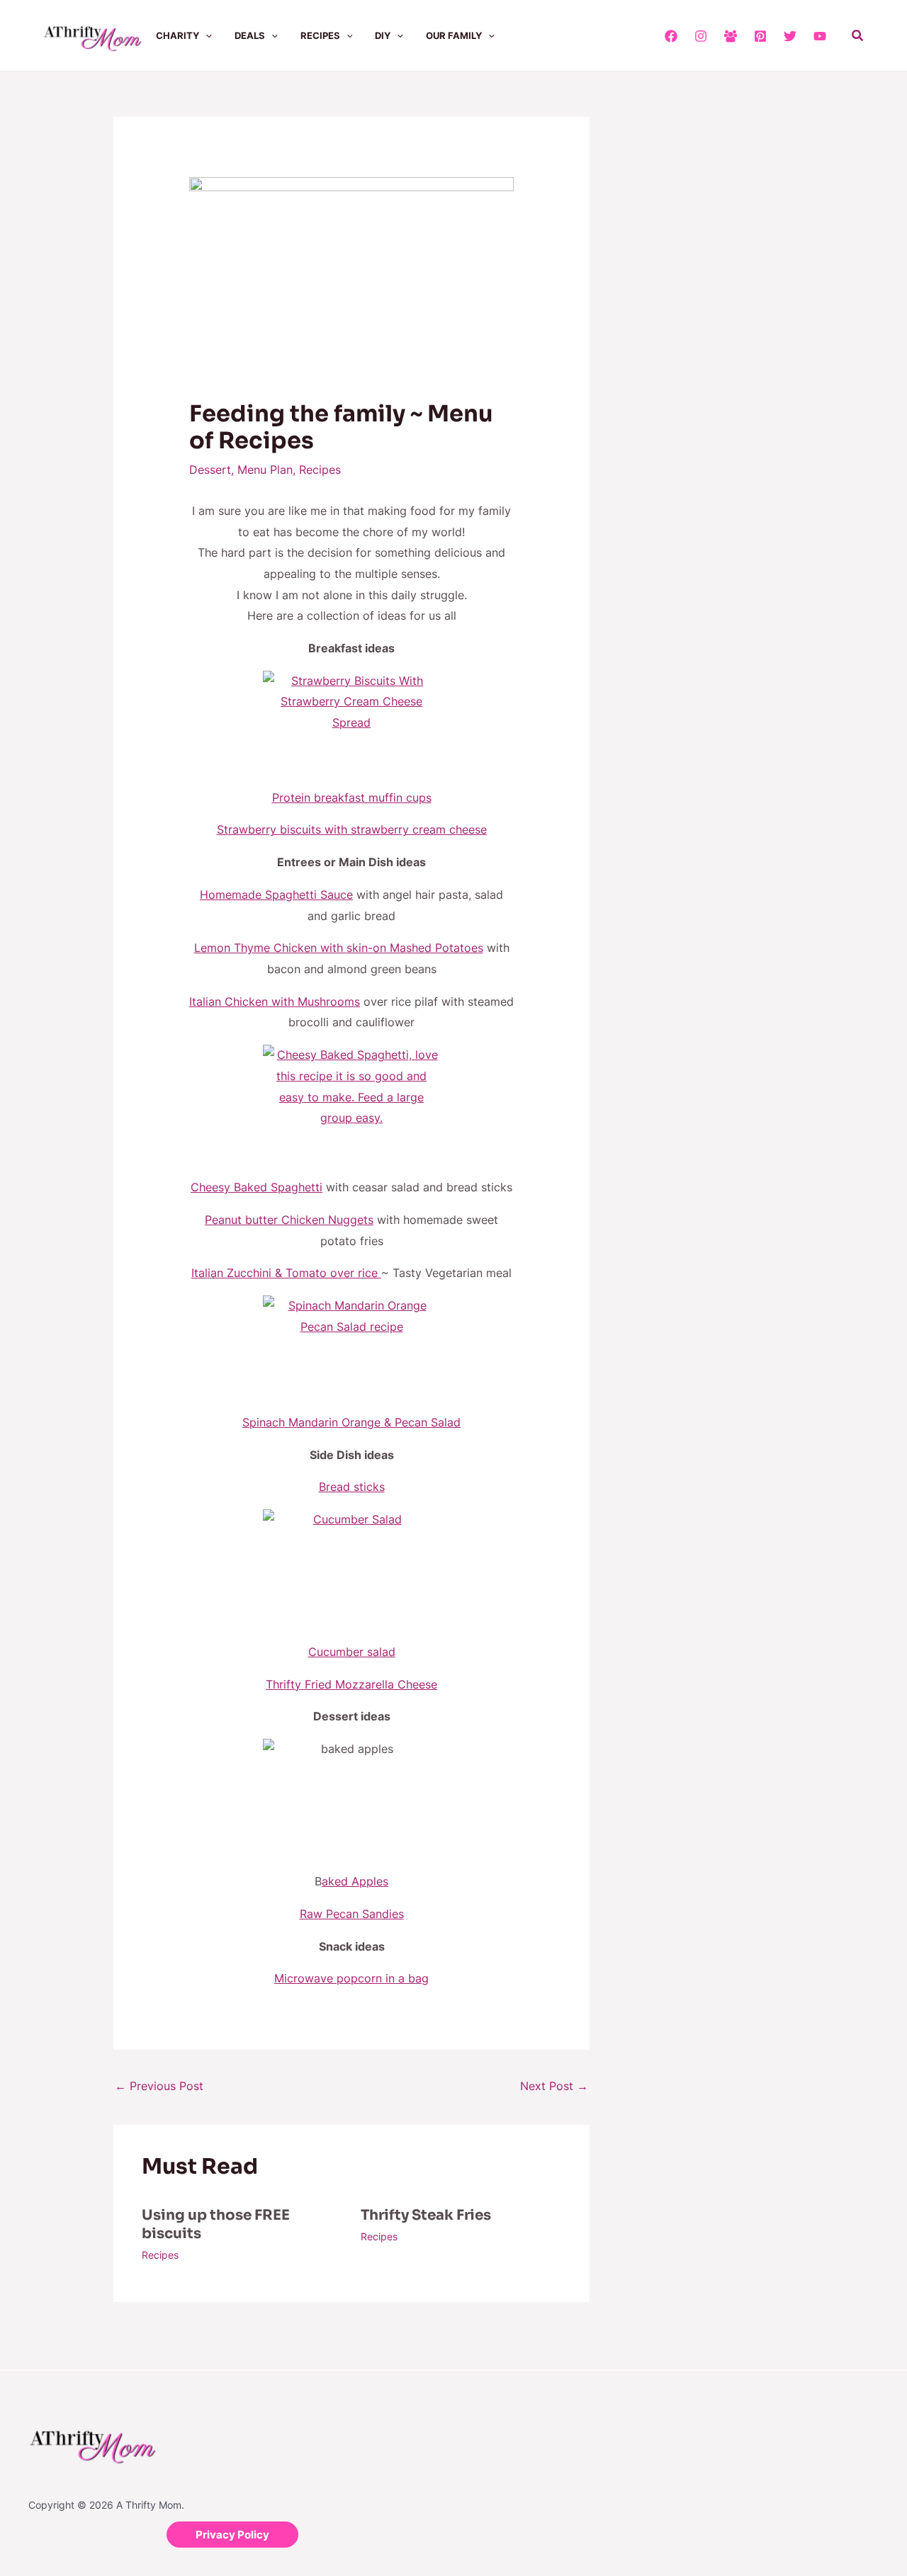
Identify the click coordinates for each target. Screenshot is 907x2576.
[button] (205, 35)
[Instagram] (701, 36)
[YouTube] (820, 36)
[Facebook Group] (731, 36)
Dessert (210, 470)
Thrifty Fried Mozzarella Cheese (351, 1684)
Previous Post (159, 2086)
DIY (383, 35)
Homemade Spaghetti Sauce (276, 895)
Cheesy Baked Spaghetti (257, 1187)
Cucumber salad (352, 1652)
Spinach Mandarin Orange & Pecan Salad (351, 1422)
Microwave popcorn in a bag (351, 1978)
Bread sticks (352, 1487)
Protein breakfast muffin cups (352, 798)
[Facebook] (671, 36)
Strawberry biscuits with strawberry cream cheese (352, 829)
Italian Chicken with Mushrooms (275, 1002)
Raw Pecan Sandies (352, 1914)
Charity (178, 35)
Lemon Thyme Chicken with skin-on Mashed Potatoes (339, 948)
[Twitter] (790, 36)
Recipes (320, 35)
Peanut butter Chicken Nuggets (289, 1220)
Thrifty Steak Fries (426, 2215)
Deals (250, 35)
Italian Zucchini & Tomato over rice (286, 1273)
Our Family (454, 35)
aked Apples (355, 1881)
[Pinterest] (760, 36)
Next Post (554, 2086)
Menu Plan (265, 470)
